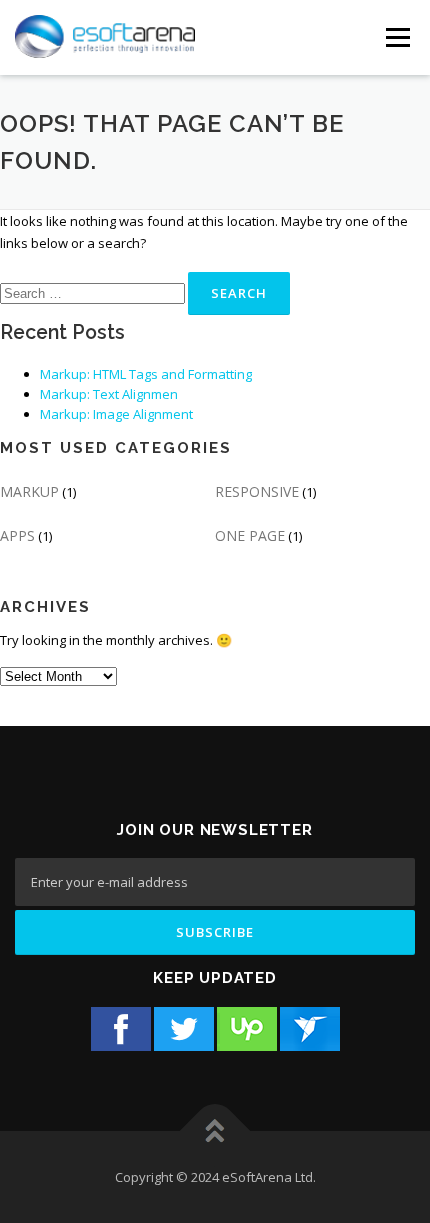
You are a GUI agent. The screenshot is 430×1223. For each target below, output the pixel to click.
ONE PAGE (250, 535)
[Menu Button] (397, 37)
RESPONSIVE (257, 491)
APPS (17, 535)
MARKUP (29, 491)
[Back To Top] (215, 1130)
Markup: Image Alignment (116, 414)
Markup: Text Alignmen (109, 394)
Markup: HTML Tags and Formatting (146, 374)
